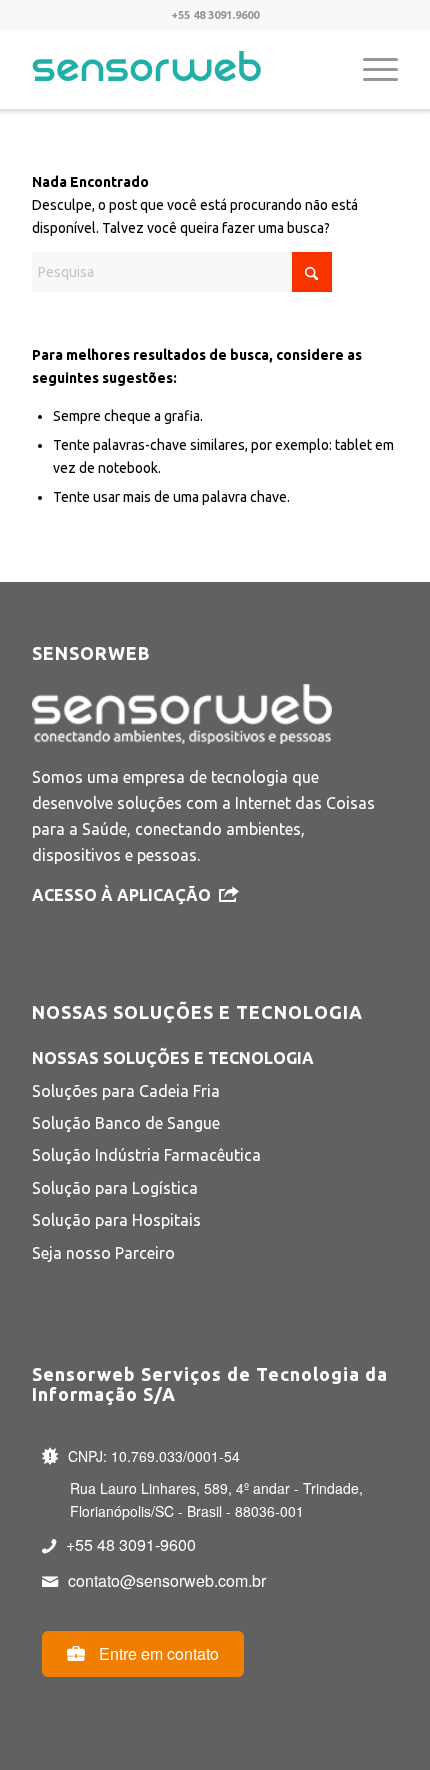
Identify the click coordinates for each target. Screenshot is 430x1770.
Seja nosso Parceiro (103, 1253)
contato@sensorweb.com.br (167, 1580)
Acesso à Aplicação (121, 895)
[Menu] (370, 69)
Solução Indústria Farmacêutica (146, 1155)
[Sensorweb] (178, 69)
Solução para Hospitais (116, 1220)
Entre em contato (157, 1653)
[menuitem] (370, 69)
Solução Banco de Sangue (126, 1123)
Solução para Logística (115, 1188)
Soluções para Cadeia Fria (126, 1091)
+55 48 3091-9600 (131, 1544)
